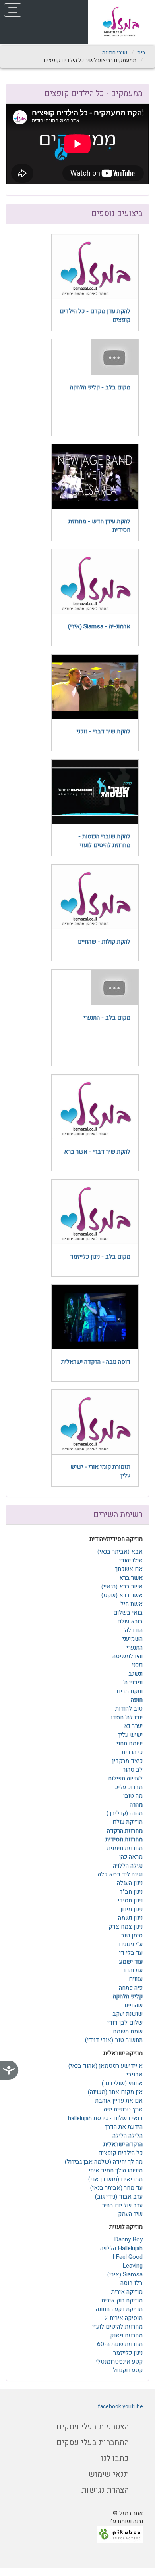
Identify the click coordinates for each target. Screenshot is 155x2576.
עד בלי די (131, 1953)
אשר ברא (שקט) (122, 1595)
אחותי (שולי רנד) (122, 2083)
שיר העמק (130, 2214)
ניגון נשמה (130, 1918)
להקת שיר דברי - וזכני (104, 731)
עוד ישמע (131, 1962)
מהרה (136, 1805)
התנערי (135, 1648)
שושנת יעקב (128, 2014)
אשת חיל (132, 1604)
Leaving (133, 2266)
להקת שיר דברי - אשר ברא (97, 1152)
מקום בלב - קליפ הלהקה (100, 387)
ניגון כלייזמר (128, 2353)
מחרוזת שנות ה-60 (120, 2344)
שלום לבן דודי (125, 2023)
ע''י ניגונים (131, 1944)
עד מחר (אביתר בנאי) (116, 2188)
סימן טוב (132, 1935)
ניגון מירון (132, 1909)
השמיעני (133, 1639)
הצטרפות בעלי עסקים (93, 2427)
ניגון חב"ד (131, 1892)
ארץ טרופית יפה (123, 2109)
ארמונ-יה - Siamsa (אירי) (99, 626)
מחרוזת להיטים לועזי (117, 2327)
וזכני (137, 1665)
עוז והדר (133, 1970)
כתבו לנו (115, 2458)
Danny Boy (128, 2239)
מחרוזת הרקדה (125, 1831)
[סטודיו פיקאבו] (120, 2534)
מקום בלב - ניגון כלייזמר (100, 1257)
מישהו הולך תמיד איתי (116, 2170)
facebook (109, 2407)
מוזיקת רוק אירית (122, 2300)
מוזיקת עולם (128, 1822)
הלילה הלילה (128, 2136)
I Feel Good (128, 2257)
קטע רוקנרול (128, 2370)
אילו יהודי (131, 1560)
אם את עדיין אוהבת (119, 2101)
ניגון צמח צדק (126, 1927)
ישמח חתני (130, 1743)
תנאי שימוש (109, 2474)
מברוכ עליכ (129, 1787)
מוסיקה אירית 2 (124, 2318)
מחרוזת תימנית (125, 1848)
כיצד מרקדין (127, 1761)
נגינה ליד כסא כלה (120, 1874)
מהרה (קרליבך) (125, 1813)
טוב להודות (129, 1709)
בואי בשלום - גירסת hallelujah (105, 2118)
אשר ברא (131, 1578)
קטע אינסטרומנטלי (119, 2362)
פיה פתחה (131, 1988)
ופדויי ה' (133, 1682)
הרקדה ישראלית (123, 2144)
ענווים (136, 1979)
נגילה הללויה (128, 1866)
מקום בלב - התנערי (107, 1018)
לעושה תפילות (125, 1778)
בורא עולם (130, 1621)
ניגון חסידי (130, 1900)
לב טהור (133, 1770)
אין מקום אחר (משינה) (115, 2092)
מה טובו (133, 1796)
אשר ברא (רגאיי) (122, 1587)
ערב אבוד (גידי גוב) (119, 2197)
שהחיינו (134, 2005)
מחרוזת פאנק (126, 2335)
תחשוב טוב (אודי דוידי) (114, 2040)
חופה (137, 1700)
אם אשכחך (129, 1569)
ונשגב (136, 1674)
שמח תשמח (128, 2031)
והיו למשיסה (128, 1656)
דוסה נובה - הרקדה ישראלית (96, 1362)
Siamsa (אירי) (125, 2274)
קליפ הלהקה (128, 1996)
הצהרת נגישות (105, 2490)
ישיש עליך (130, 1735)
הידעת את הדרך (124, 2127)
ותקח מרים (130, 1691)
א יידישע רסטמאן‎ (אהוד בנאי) (106, 2066)
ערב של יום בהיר (122, 2205)
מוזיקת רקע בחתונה (119, 2309)
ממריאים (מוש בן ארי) (115, 2179)
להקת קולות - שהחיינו (104, 942)
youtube (133, 2407)
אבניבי (135, 2075)
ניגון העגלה (130, 1883)
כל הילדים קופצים (120, 2153)
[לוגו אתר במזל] (121, 22)
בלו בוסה (132, 2283)
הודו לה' (133, 1630)
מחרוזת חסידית (124, 1839)
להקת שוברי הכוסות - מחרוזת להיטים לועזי (104, 841)
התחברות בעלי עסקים (93, 2443)
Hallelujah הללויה (121, 2248)
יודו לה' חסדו (127, 1717)
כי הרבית (132, 1752)
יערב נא (133, 1726)
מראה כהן (131, 1857)
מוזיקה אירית (127, 2292)
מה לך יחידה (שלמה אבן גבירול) (104, 2162)
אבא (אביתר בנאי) (120, 1552)
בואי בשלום (128, 1613)
